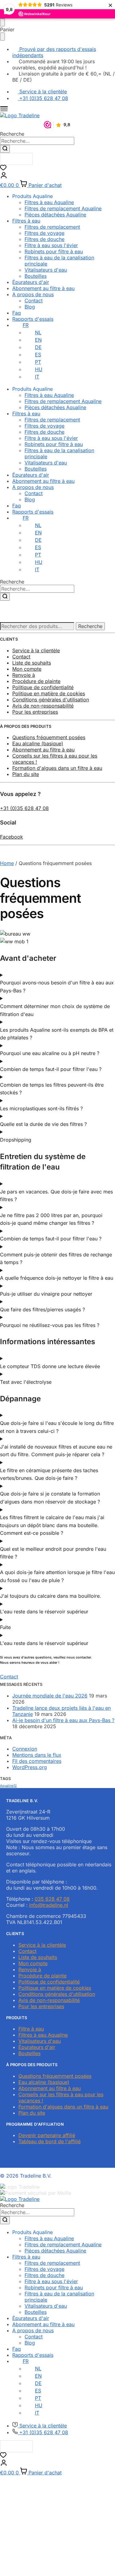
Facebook (11, 837)
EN (38, 340)
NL (38, 332)
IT (37, 377)
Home (7, 863)
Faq (17, 313)
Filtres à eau (26, 221)
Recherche (90, 626)
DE (38, 347)
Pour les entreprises (35, 712)
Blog (30, 307)
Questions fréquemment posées (49, 737)
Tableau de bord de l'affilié (50, 2141)
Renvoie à (24, 675)
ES (38, 355)
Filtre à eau (31, 2029)
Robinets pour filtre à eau (54, 251)
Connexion (25, 1749)
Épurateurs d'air (31, 282)
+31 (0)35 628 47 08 (24, 808)
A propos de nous (33, 294)
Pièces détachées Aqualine (55, 215)
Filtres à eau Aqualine (49, 202)
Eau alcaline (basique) (38, 743)
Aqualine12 (8, 1786)
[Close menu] (2, 22)
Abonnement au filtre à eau (43, 288)
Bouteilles (36, 276)
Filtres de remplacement (52, 227)
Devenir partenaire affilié (47, 2135)
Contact (34, 301)
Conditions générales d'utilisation (51, 700)
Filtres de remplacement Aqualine (63, 208)
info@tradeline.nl (49, 1905)
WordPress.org (30, 1767)
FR (26, 325)
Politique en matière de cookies (49, 693)
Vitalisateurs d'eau (46, 270)
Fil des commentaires (37, 1761)
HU (39, 369)
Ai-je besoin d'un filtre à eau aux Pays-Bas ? (63, 1720)
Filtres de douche (44, 239)
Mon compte (27, 669)
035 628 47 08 (52, 1899)
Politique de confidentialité (43, 687)
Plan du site (26, 774)
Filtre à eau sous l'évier (51, 245)
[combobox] (37, 141)
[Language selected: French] (16, 159)
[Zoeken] (5, 149)
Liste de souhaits (32, 663)
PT (38, 362)
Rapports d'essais (33, 319)
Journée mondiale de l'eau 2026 (50, 1696)
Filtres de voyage (44, 233)
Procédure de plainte (36, 681)
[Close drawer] (2, 37)
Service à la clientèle (36, 650)
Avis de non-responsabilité (43, 706)
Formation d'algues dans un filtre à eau (57, 768)
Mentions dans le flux (37, 1755)
